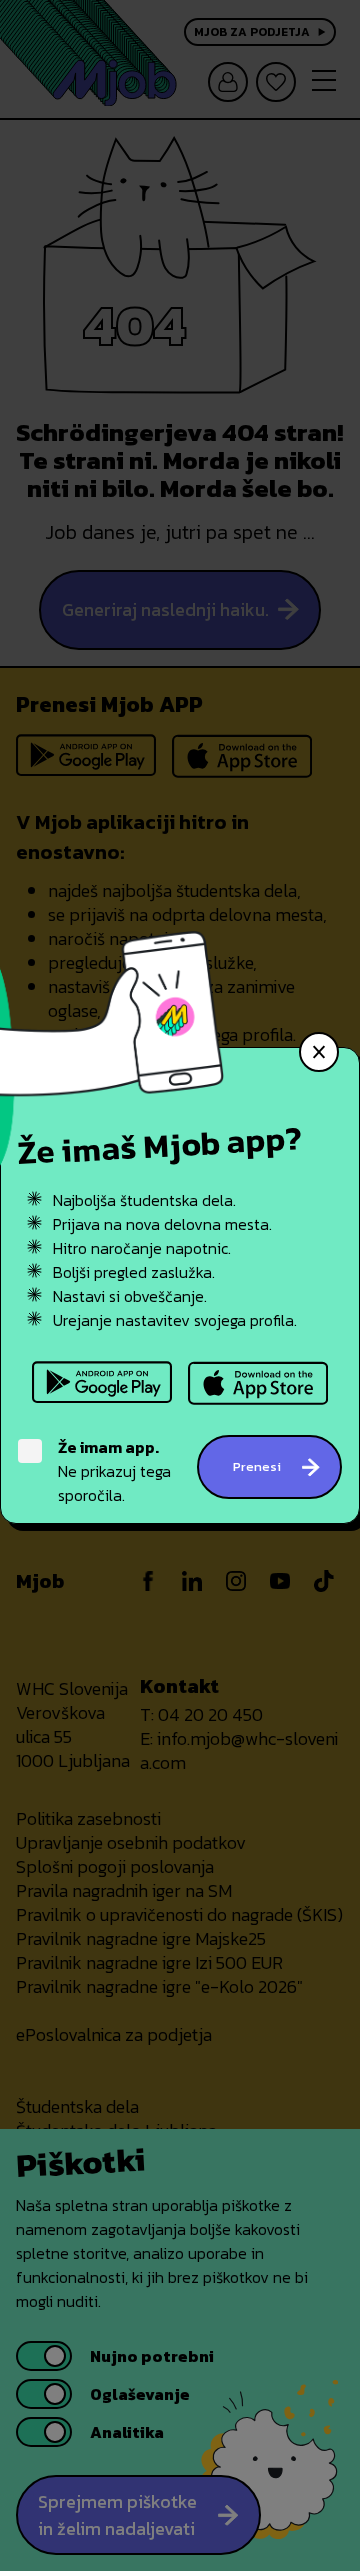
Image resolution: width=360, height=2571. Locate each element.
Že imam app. (108, 1447)
